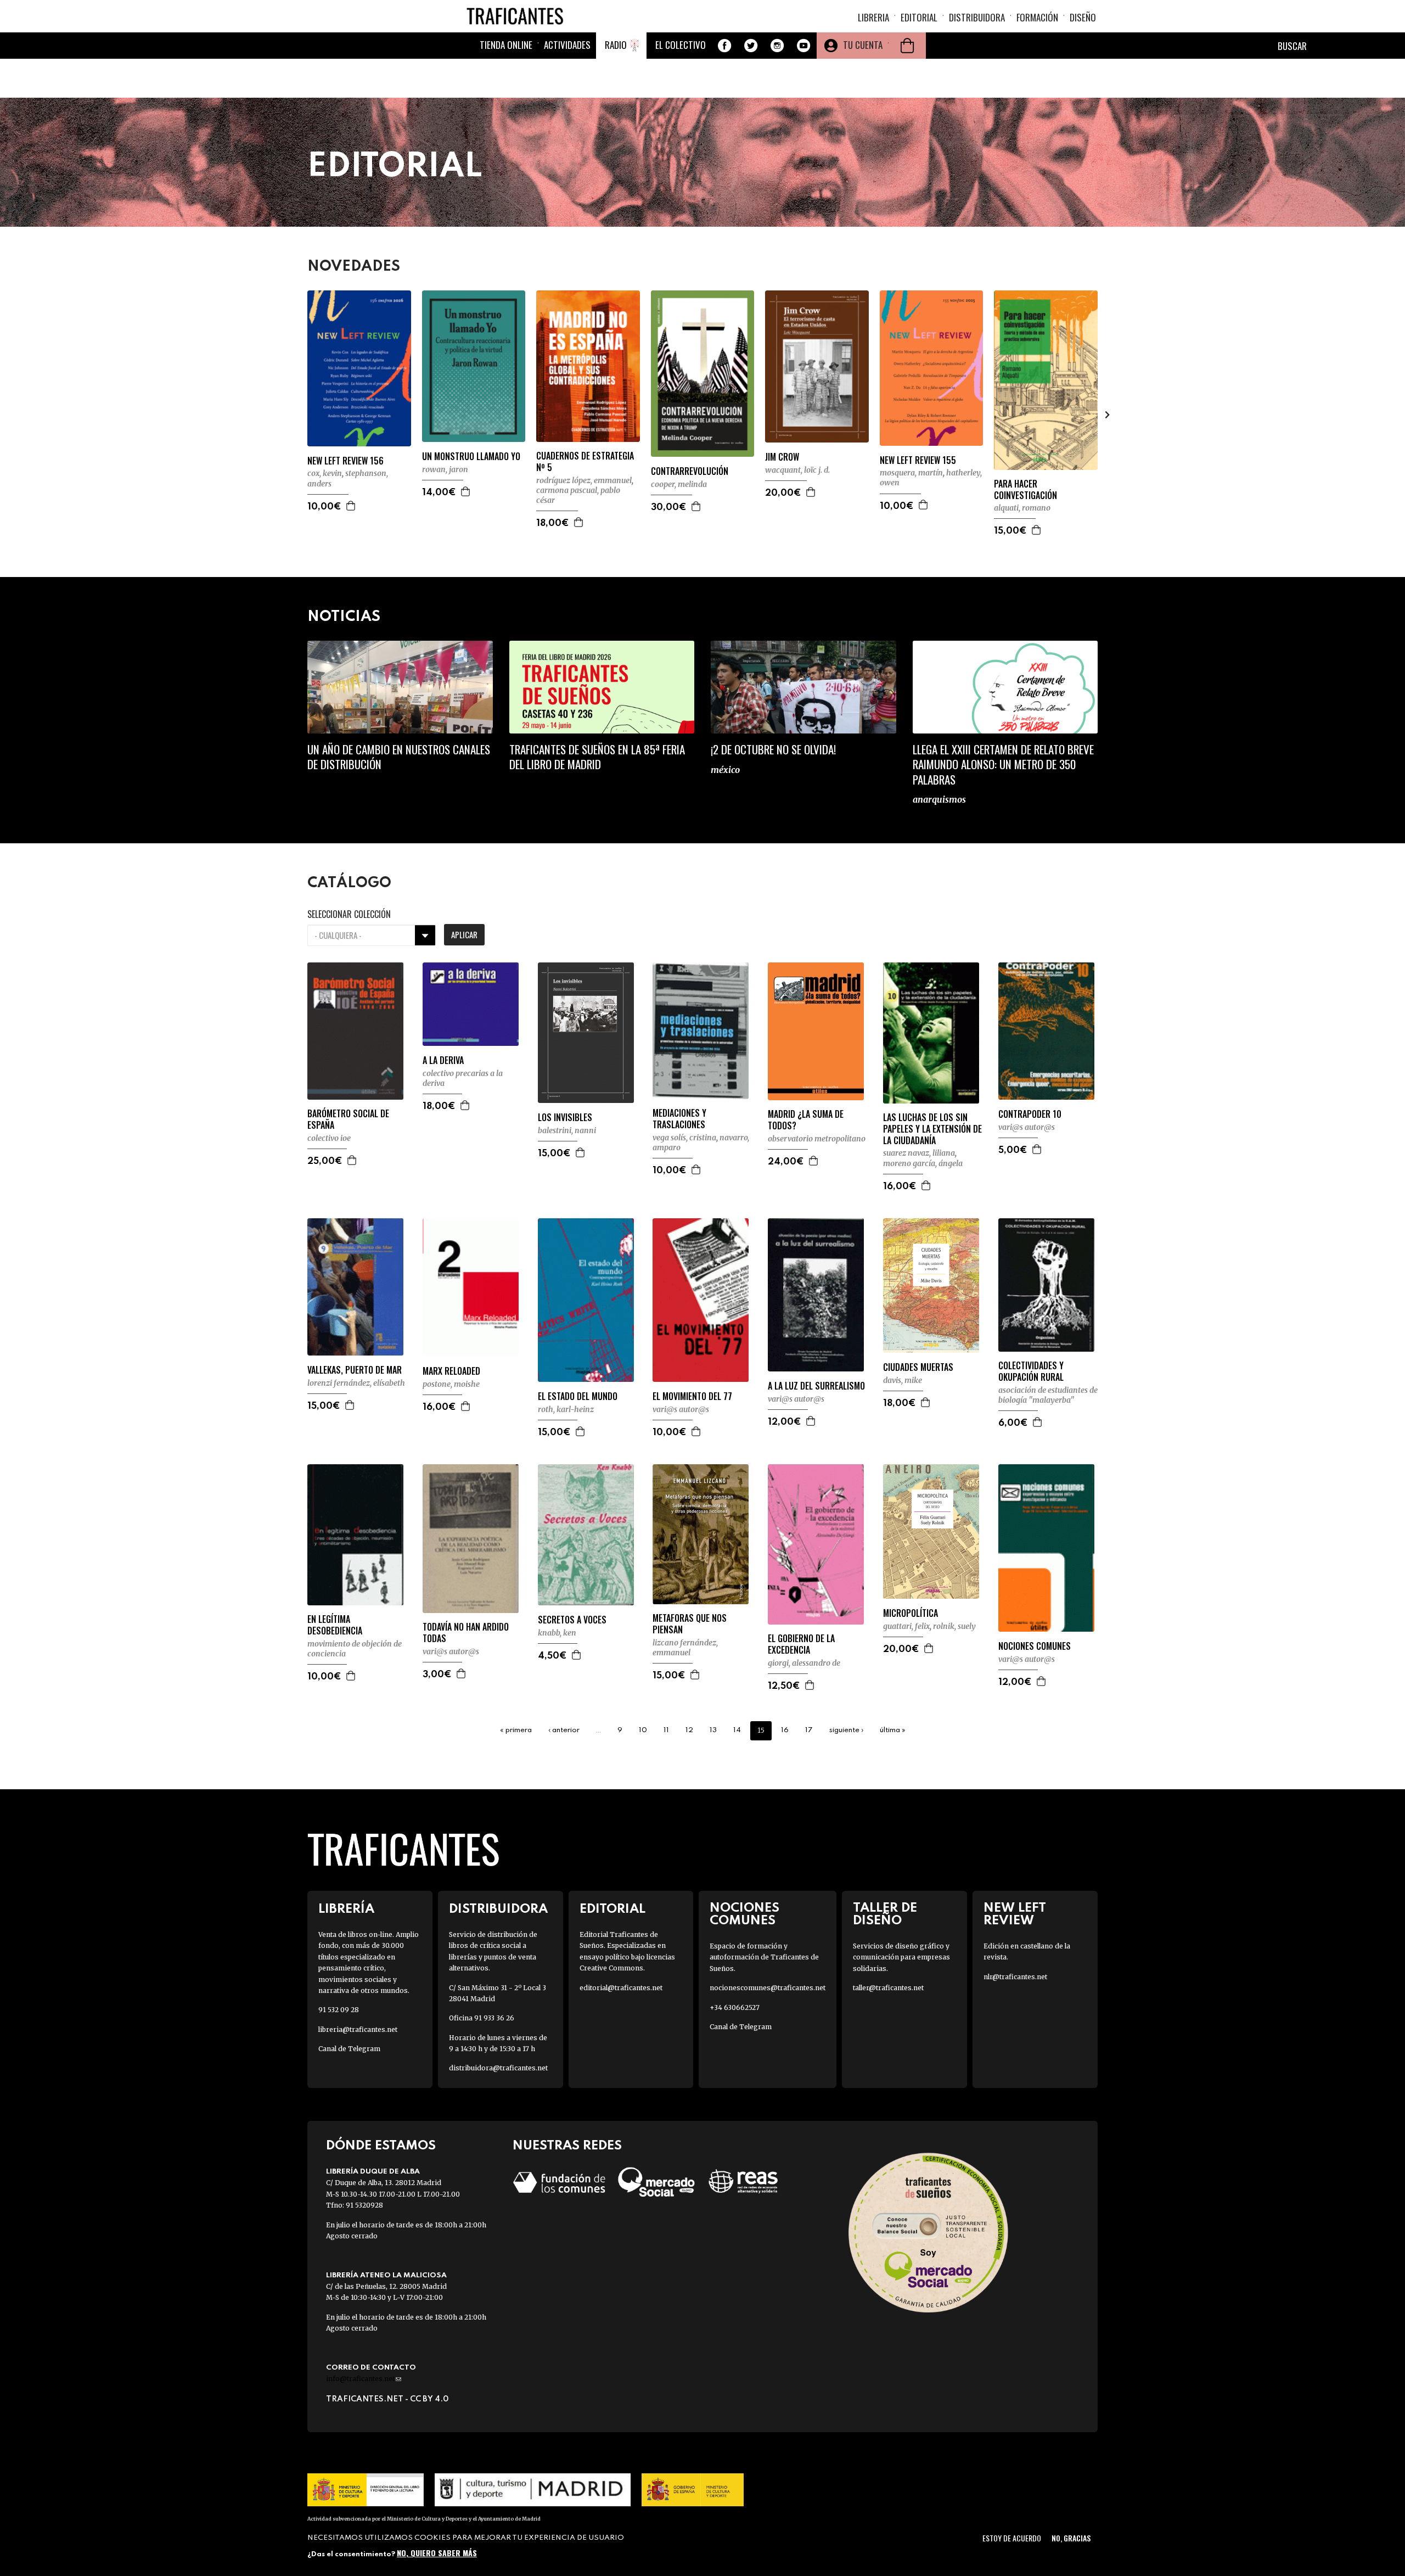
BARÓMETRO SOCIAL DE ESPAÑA (348, 1119)
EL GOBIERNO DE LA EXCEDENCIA (801, 1644)
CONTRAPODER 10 (1030, 1114)
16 (785, 1730)
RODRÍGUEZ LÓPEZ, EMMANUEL (584, 480)
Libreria (873, 17)
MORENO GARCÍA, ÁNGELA (923, 1163)
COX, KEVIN (325, 473)
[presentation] (297, 415)
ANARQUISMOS (939, 799)
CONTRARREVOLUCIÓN (690, 471)
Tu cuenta (863, 45)
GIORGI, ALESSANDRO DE (804, 1663)
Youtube (803, 46)
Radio (616, 45)
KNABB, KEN (557, 1633)
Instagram (777, 46)
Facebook (724, 46)
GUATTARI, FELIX (906, 1626)
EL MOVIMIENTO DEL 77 (692, 1396)
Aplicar (464, 934)
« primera (516, 1730)
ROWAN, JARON (445, 469)
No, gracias (1071, 2538)
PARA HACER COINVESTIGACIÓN (1025, 490)
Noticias (344, 617)
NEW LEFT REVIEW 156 (345, 461)
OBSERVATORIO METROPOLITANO (817, 1139)
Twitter (751, 46)
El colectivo (681, 45)
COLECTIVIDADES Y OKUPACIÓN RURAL (1031, 1371)
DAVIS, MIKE (903, 1380)
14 (737, 1730)
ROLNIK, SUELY (954, 1626)
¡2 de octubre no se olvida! (773, 749)
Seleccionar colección (349, 914)
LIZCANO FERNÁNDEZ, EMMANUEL (685, 1648)
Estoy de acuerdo (1012, 2538)
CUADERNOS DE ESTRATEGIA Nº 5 (585, 462)
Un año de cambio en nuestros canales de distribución (399, 757)
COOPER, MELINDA (679, 484)
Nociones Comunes (744, 1914)
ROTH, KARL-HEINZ (566, 1409)
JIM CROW (782, 457)
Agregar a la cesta (351, 506)
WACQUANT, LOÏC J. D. (797, 470)
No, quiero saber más (437, 2553)
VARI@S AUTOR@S (1027, 1127)
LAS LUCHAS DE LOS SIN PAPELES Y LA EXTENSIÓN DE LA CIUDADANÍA (932, 1129)
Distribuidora (977, 17)
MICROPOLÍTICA (911, 1613)
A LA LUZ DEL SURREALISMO (816, 1386)
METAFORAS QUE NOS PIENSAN (690, 1624)
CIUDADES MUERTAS (918, 1367)
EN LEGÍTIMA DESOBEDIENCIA (335, 1625)
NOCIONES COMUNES (1035, 1646)
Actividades (567, 45)
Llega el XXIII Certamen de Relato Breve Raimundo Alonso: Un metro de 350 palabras (1003, 764)
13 (713, 1730)
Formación (1037, 17)
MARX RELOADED (451, 1371)
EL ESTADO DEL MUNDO (578, 1396)
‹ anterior (564, 1730)
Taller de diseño (885, 1914)
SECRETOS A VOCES (572, 1620)
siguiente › (846, 1730)
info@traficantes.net (364, 2379)
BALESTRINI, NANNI (567, 1130)
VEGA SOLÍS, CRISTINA (684, 1138)
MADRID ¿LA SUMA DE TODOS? (806, 1120)
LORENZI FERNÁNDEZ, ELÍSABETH (356, 1383)
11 (666, 1730)
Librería (346, 1909)
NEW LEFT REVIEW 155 (918, 460)
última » (893, 1730)
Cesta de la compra (907, 46)
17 (809, 1730)
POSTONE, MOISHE (451, 1384)
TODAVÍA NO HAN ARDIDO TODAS (466, 1633)
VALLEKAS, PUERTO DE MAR (355, 1370)
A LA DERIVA (443, 1060)
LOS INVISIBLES (565, 1118)
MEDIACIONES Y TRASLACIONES (679, 1119)
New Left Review (1015, 1914)
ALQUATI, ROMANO (1022, 508)
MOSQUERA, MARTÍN (911, 473)
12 (689, 1730)
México (725, 770)
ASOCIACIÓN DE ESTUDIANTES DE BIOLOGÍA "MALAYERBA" (1048, 1395)
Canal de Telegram (349, 2049)
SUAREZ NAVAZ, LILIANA (919, 1153)
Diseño (1083, 17)
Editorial (919, 17)
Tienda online (506, 45)
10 (643, 1730)
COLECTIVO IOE (329, 1138)
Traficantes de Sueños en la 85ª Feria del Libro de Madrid (597, 757)
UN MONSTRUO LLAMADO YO (471, 457)
